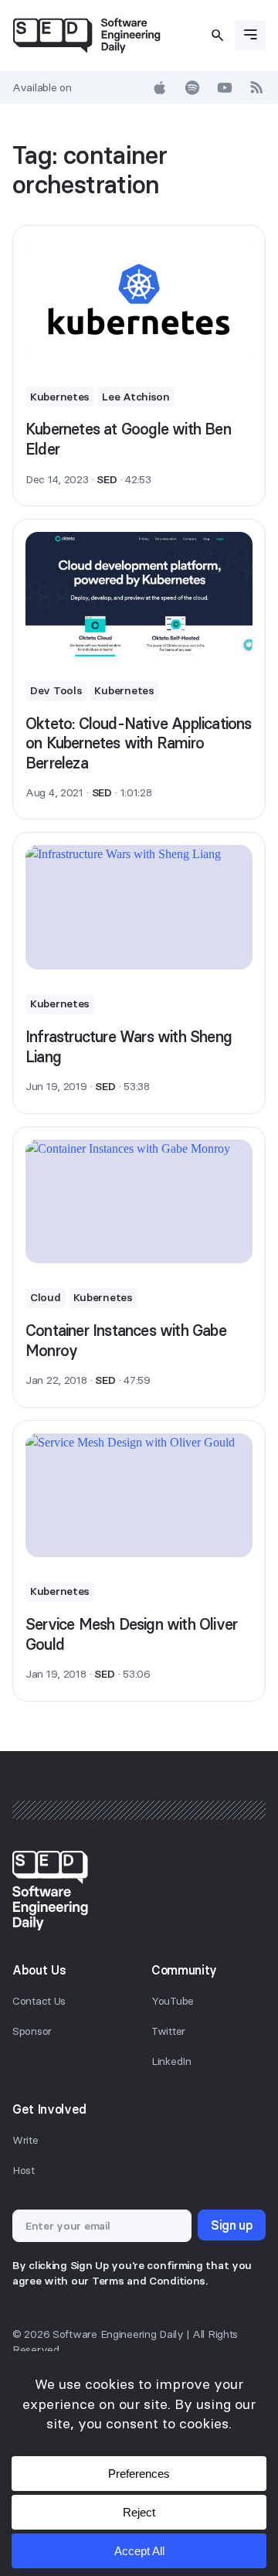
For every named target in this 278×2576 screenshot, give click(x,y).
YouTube (173, 2001)
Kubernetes (60, 397)
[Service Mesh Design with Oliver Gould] (139, 1496)
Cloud (46, 1297)
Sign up (232, 2225)
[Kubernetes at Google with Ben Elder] (139, 300)
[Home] (86, 36)
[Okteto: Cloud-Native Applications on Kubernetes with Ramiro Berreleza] (139, 594)
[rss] (257, 87)
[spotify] (192, 87)
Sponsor (32, 2031)
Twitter (168, 2031)
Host (24, 2170)
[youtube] (225, 87)
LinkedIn (171, 2061)
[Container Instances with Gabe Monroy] (139, 1202)
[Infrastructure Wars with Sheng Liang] (139, 907)
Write (25, 2140)
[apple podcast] (160, 87)
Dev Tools (56, 690)
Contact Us (39, 2001)
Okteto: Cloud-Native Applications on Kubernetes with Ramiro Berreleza (139, 743)
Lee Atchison (136, 397)
